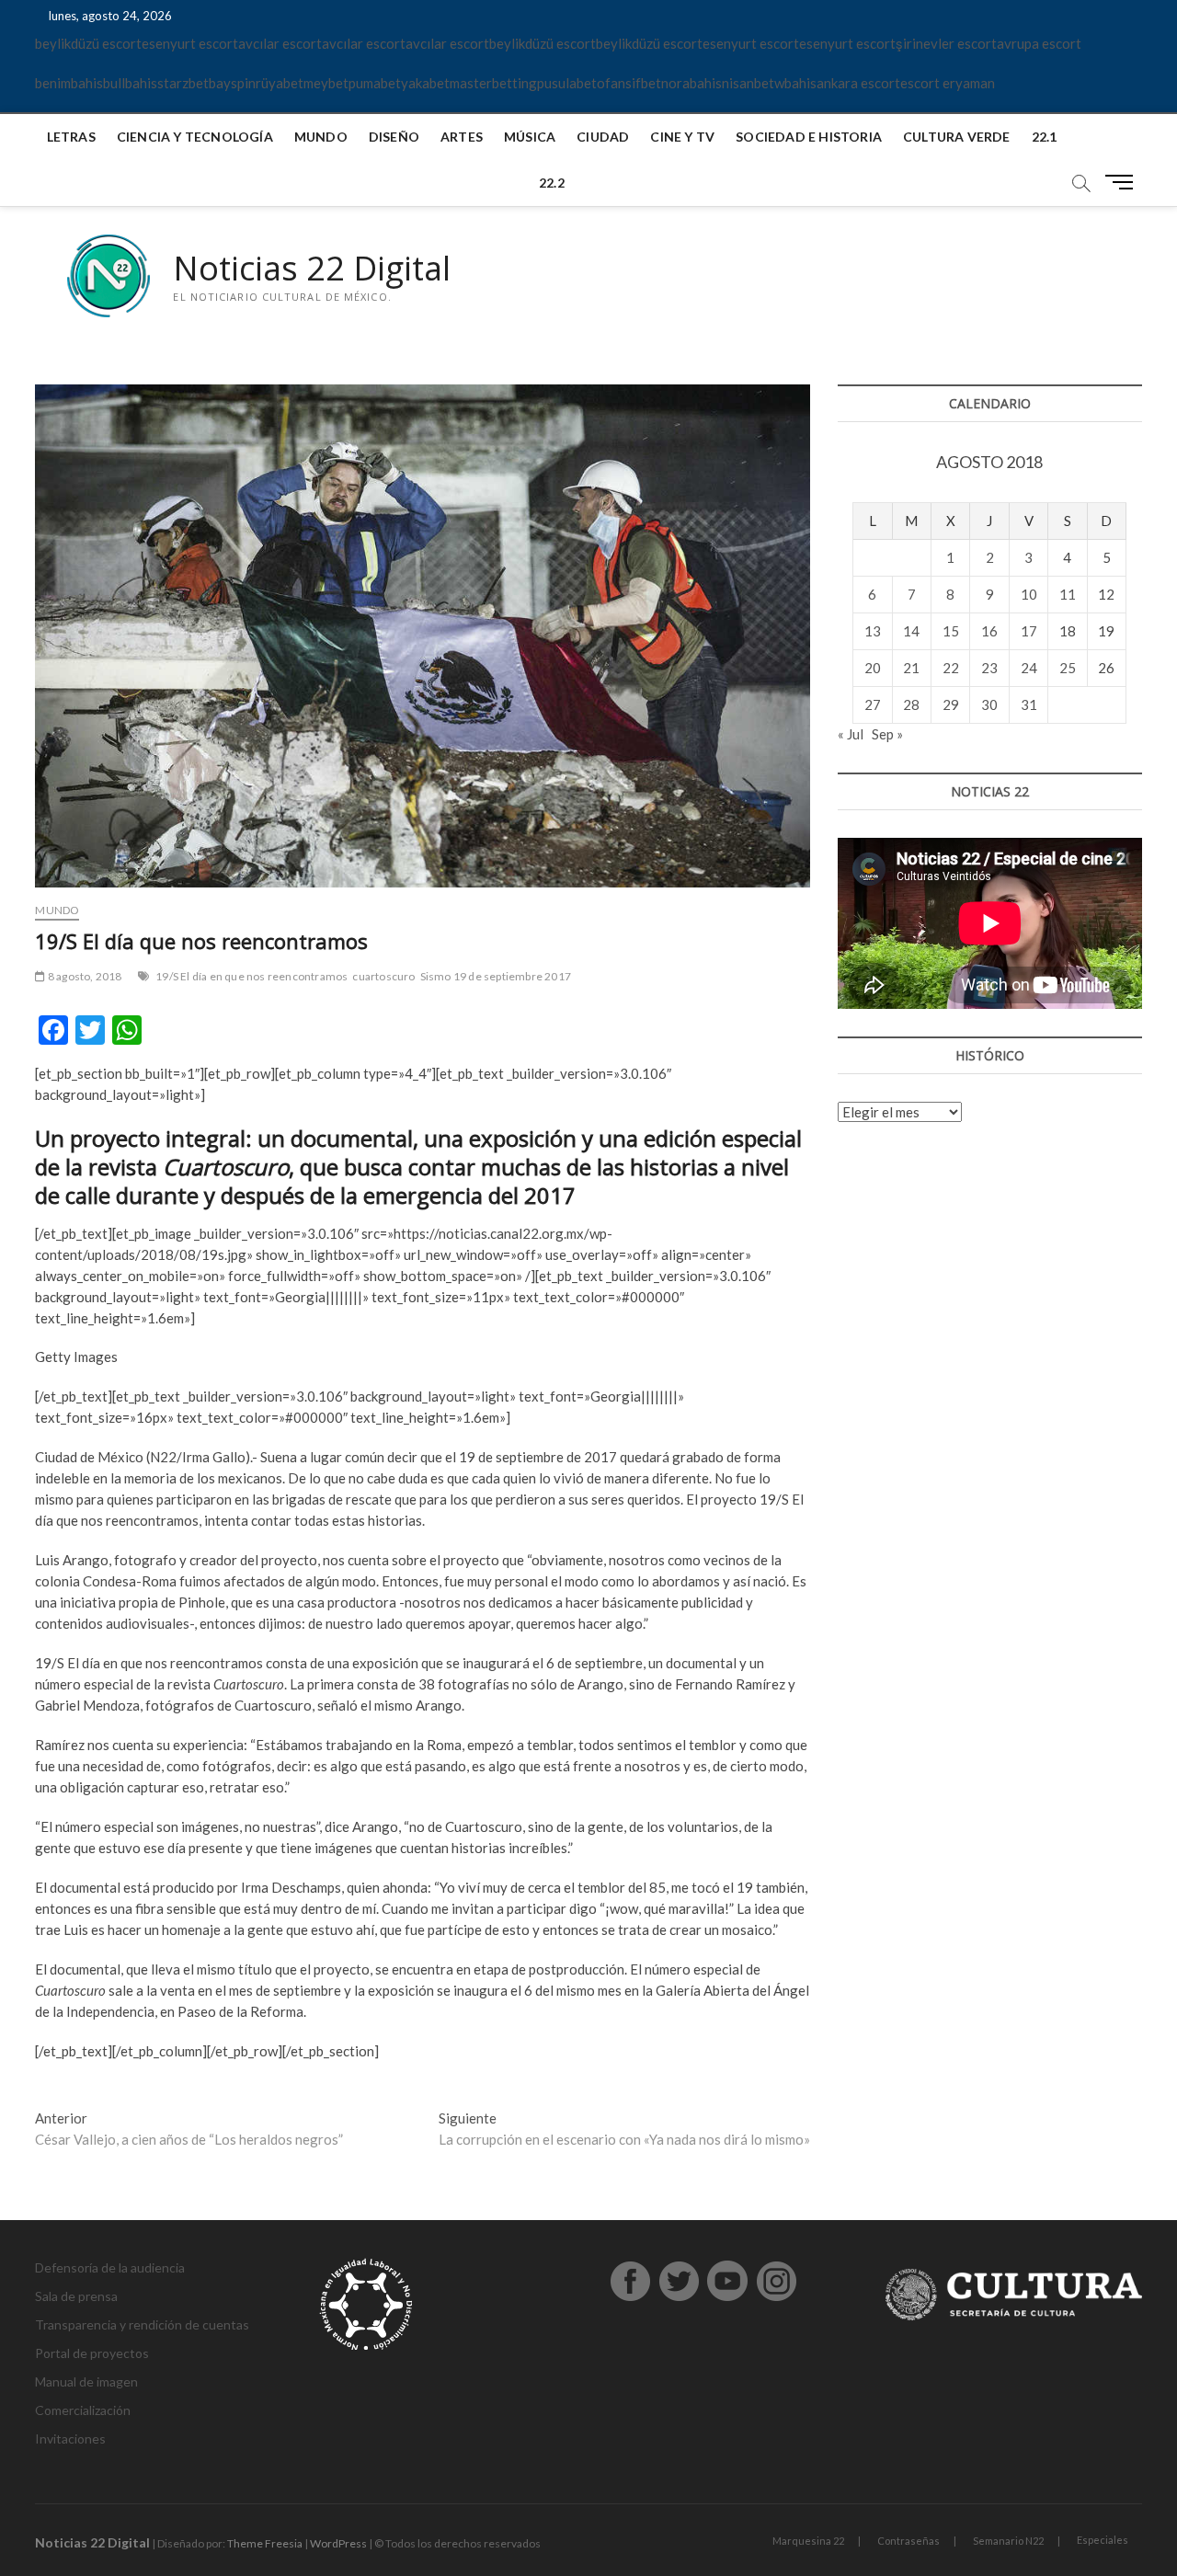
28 (911, 704)
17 (1029, 631)
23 (989, 668)
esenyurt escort (190, 43)
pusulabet (567, 83)
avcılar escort (280, 43)
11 (1068, 594)
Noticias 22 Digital (312, 269)
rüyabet (280, 83)
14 (911, 631)
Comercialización (83, 2410)
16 (989, 631)
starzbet (183, 83)
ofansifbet (629, 83)
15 (951, 631)
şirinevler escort (946, 43)
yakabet (425, 83)
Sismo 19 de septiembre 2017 (496, 976)
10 (1029, 594)
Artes (462, 137)
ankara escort (858, 83)
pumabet (375, 83)
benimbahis (69, 83)
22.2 (552, 183)
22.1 (1045, 137)
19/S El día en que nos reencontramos (251, 976)
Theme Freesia (265, 2543)
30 (989, 704)
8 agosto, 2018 (84, 976)
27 (873, 704)
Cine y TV (682, 137)
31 (1029, 704)
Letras (71, 137)
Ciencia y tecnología (195, 137)
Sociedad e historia (809, 137)
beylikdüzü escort (88, 43)
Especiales (1103, 2540)
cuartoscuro (383, 976)
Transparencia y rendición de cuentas (142, 2324)
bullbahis (130, 83)
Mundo (321, 137)
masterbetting (493, 83)
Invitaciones (70, 2439)
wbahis (795, 83)
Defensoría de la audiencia (110, 2267)
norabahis (691, 83)
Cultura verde (957, 137)
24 (1029, 668)
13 (873, 631)
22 (951, 668)
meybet (326, 83)
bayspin (232, 83)
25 (1068, 668)
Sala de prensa (76, 2296)
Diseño (394, 137)
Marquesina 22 (808, 2541)
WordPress (338, 2543)
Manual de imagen (86, 2381)
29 (951, 704)
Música (530, 137)
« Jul (851, 734)
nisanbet (748, 83)
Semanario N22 (1008, 2541)
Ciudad (603, 137)
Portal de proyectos (92, 2353)
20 (873, 668)
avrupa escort (1039, 43)
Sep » (887, 734)
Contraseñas (908, 2541)
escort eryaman (948, 83)
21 (911, 668)
